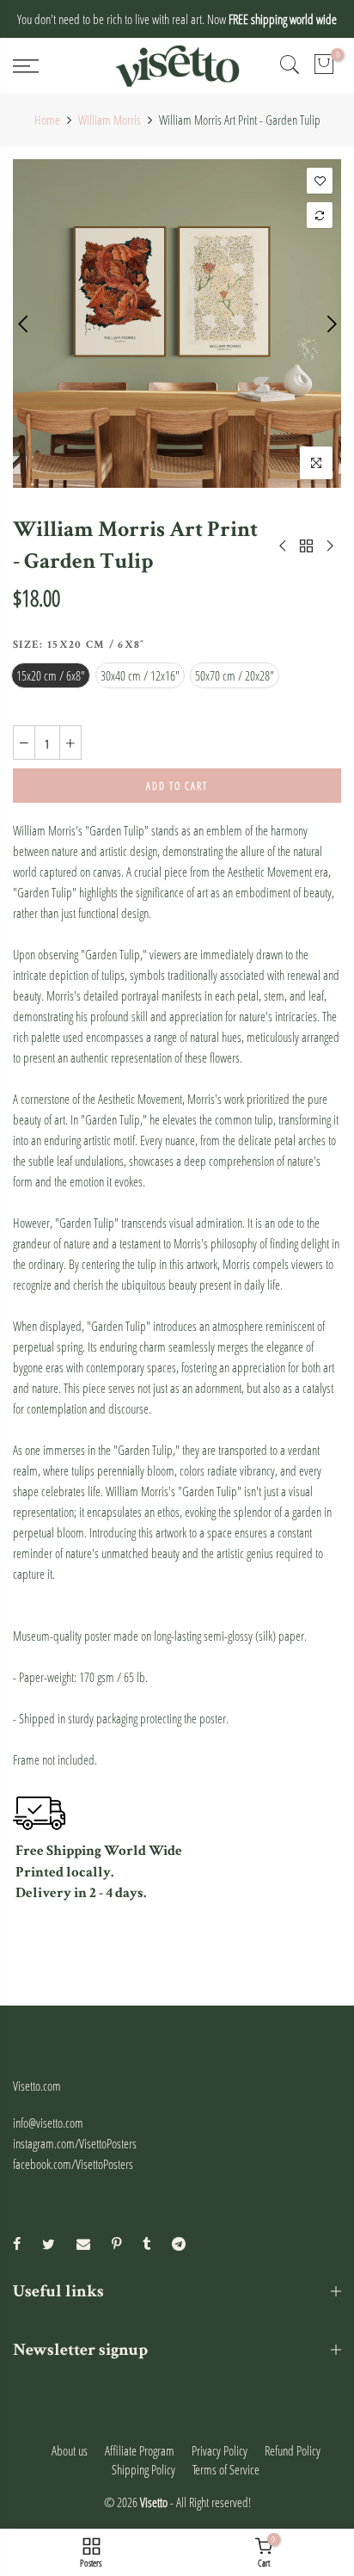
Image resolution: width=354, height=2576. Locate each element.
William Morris (110, 120)
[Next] (330, 324)
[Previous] (24, 324)
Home (47, 120)
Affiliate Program (140, 2450)
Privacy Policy (220, 2450)
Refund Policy (293, 2450)
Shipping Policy (143, 2469)
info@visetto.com (48, 2123)
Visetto (154, 2502)
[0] (324, 66)
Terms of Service (226, 2469)
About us (70, 2450)
